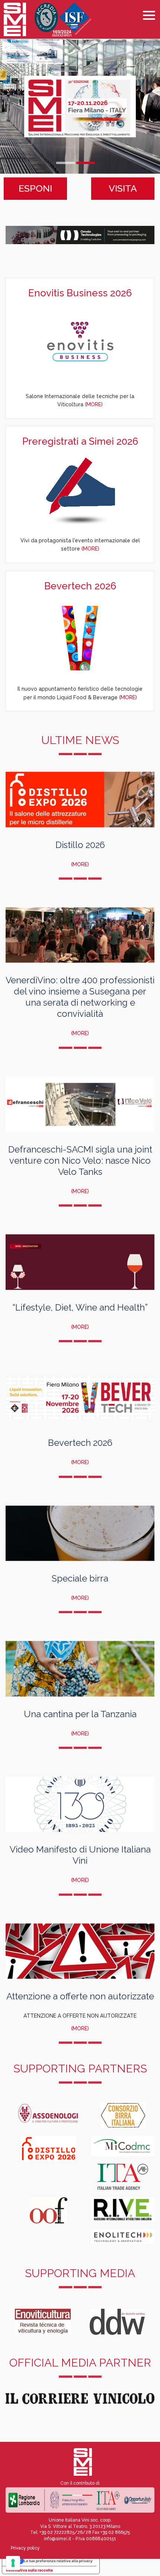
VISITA (123, 188)
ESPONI (35, 188)
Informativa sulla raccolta (29, 2570)
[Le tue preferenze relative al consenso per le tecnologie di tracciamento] (13, 2563)
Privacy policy (25, 2548)
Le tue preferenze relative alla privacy (58, 2561)
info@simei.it (57, 2539)
